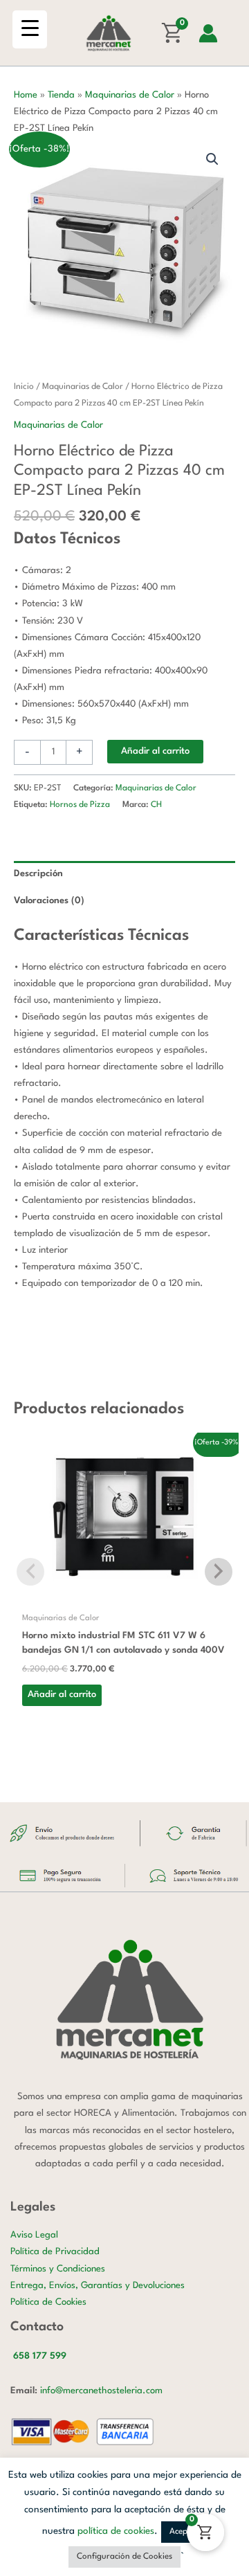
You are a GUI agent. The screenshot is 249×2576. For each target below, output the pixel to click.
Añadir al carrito (155, 751)
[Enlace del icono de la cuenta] (208, 33)
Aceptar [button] (184, 2532)
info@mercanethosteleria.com (101, 2391)
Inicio (24, 387)
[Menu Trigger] (30, 29)
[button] (212, 159)
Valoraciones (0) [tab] (49, 901)
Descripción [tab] (38, 874)
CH (156, 805)
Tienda (61, 95)
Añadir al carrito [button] (62, 1695)
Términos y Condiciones (58, 2269)
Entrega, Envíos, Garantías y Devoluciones (98, 2286)
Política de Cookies (48, 2302)
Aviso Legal (34, 2235)
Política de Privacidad (55, 2252)
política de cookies (116, 2531)
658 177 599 (40, 2356)
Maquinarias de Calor (130, 95)
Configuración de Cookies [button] (124, 2557)
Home (26, 95)
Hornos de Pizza (80, 805)
